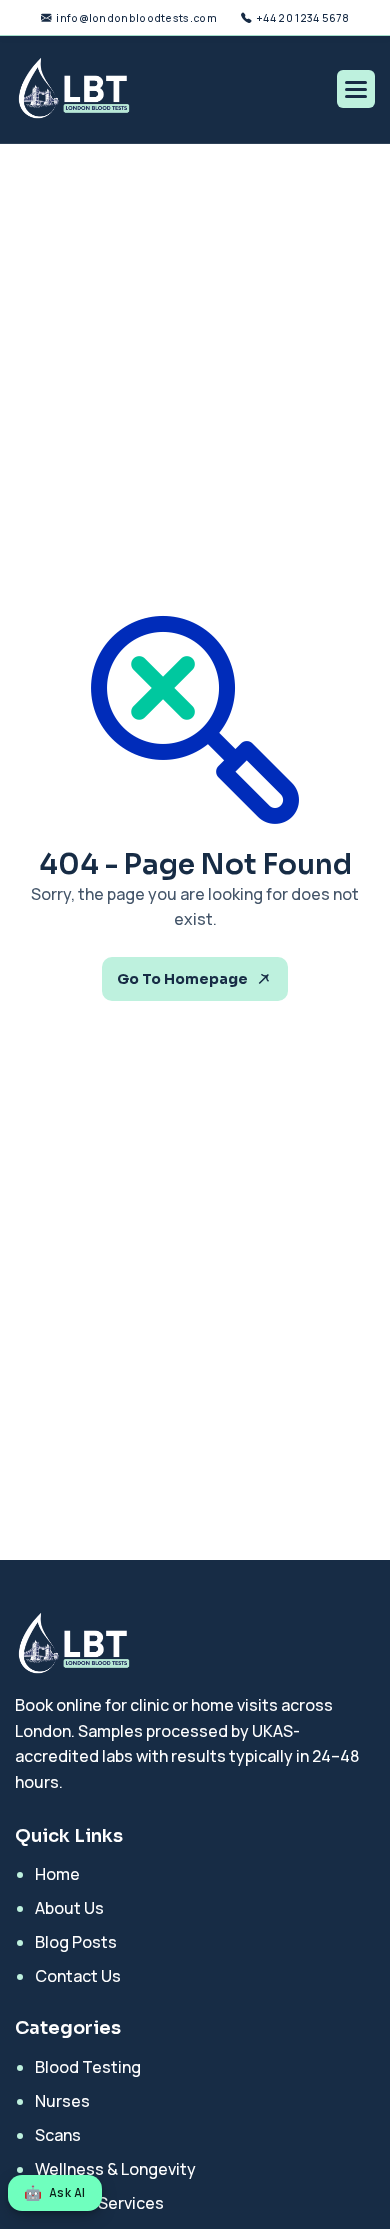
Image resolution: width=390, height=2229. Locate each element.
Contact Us (78, 1976)
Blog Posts (76, 1942)
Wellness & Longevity (115, 2169)
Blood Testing (88, 2067)
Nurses (62, 2101)
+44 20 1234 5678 (302, 18)
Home (57, 1874)
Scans (58, 2135)
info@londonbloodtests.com (136, 18)
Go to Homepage (182, 979)
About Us (69, 1908)
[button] (356, 89)
